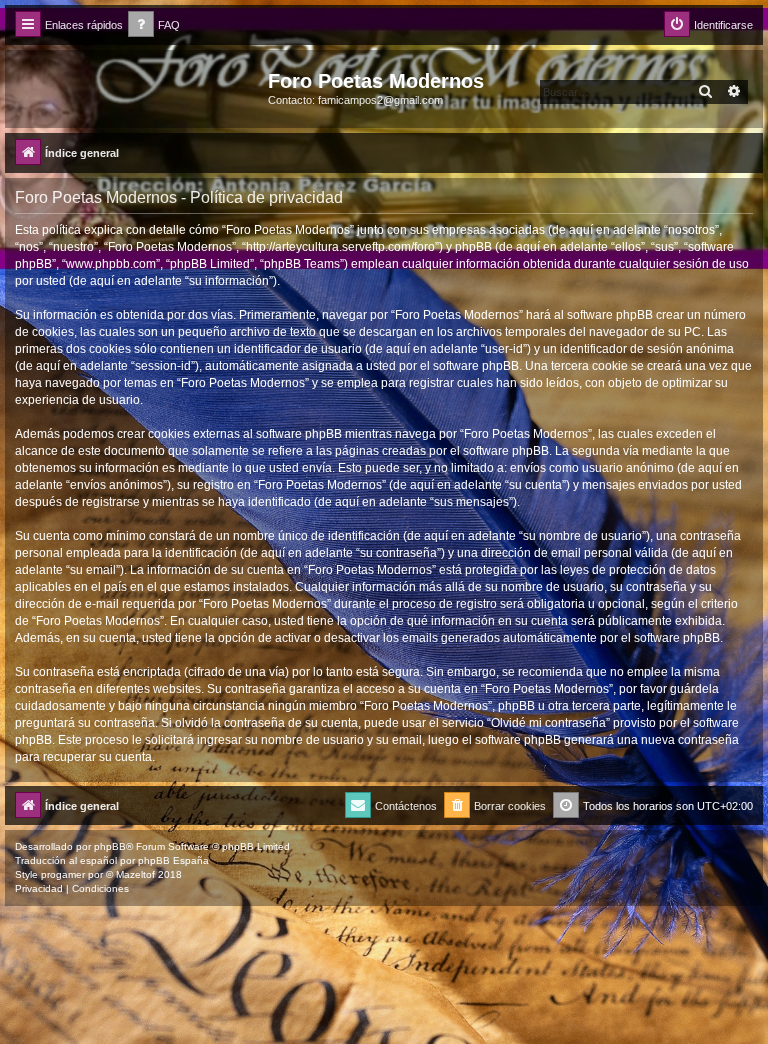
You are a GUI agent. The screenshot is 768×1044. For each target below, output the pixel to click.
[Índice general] (139, 87)
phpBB (110, 846)
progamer (63, 874)
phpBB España (173, 860)
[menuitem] (154, 25)
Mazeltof (135, 874)
